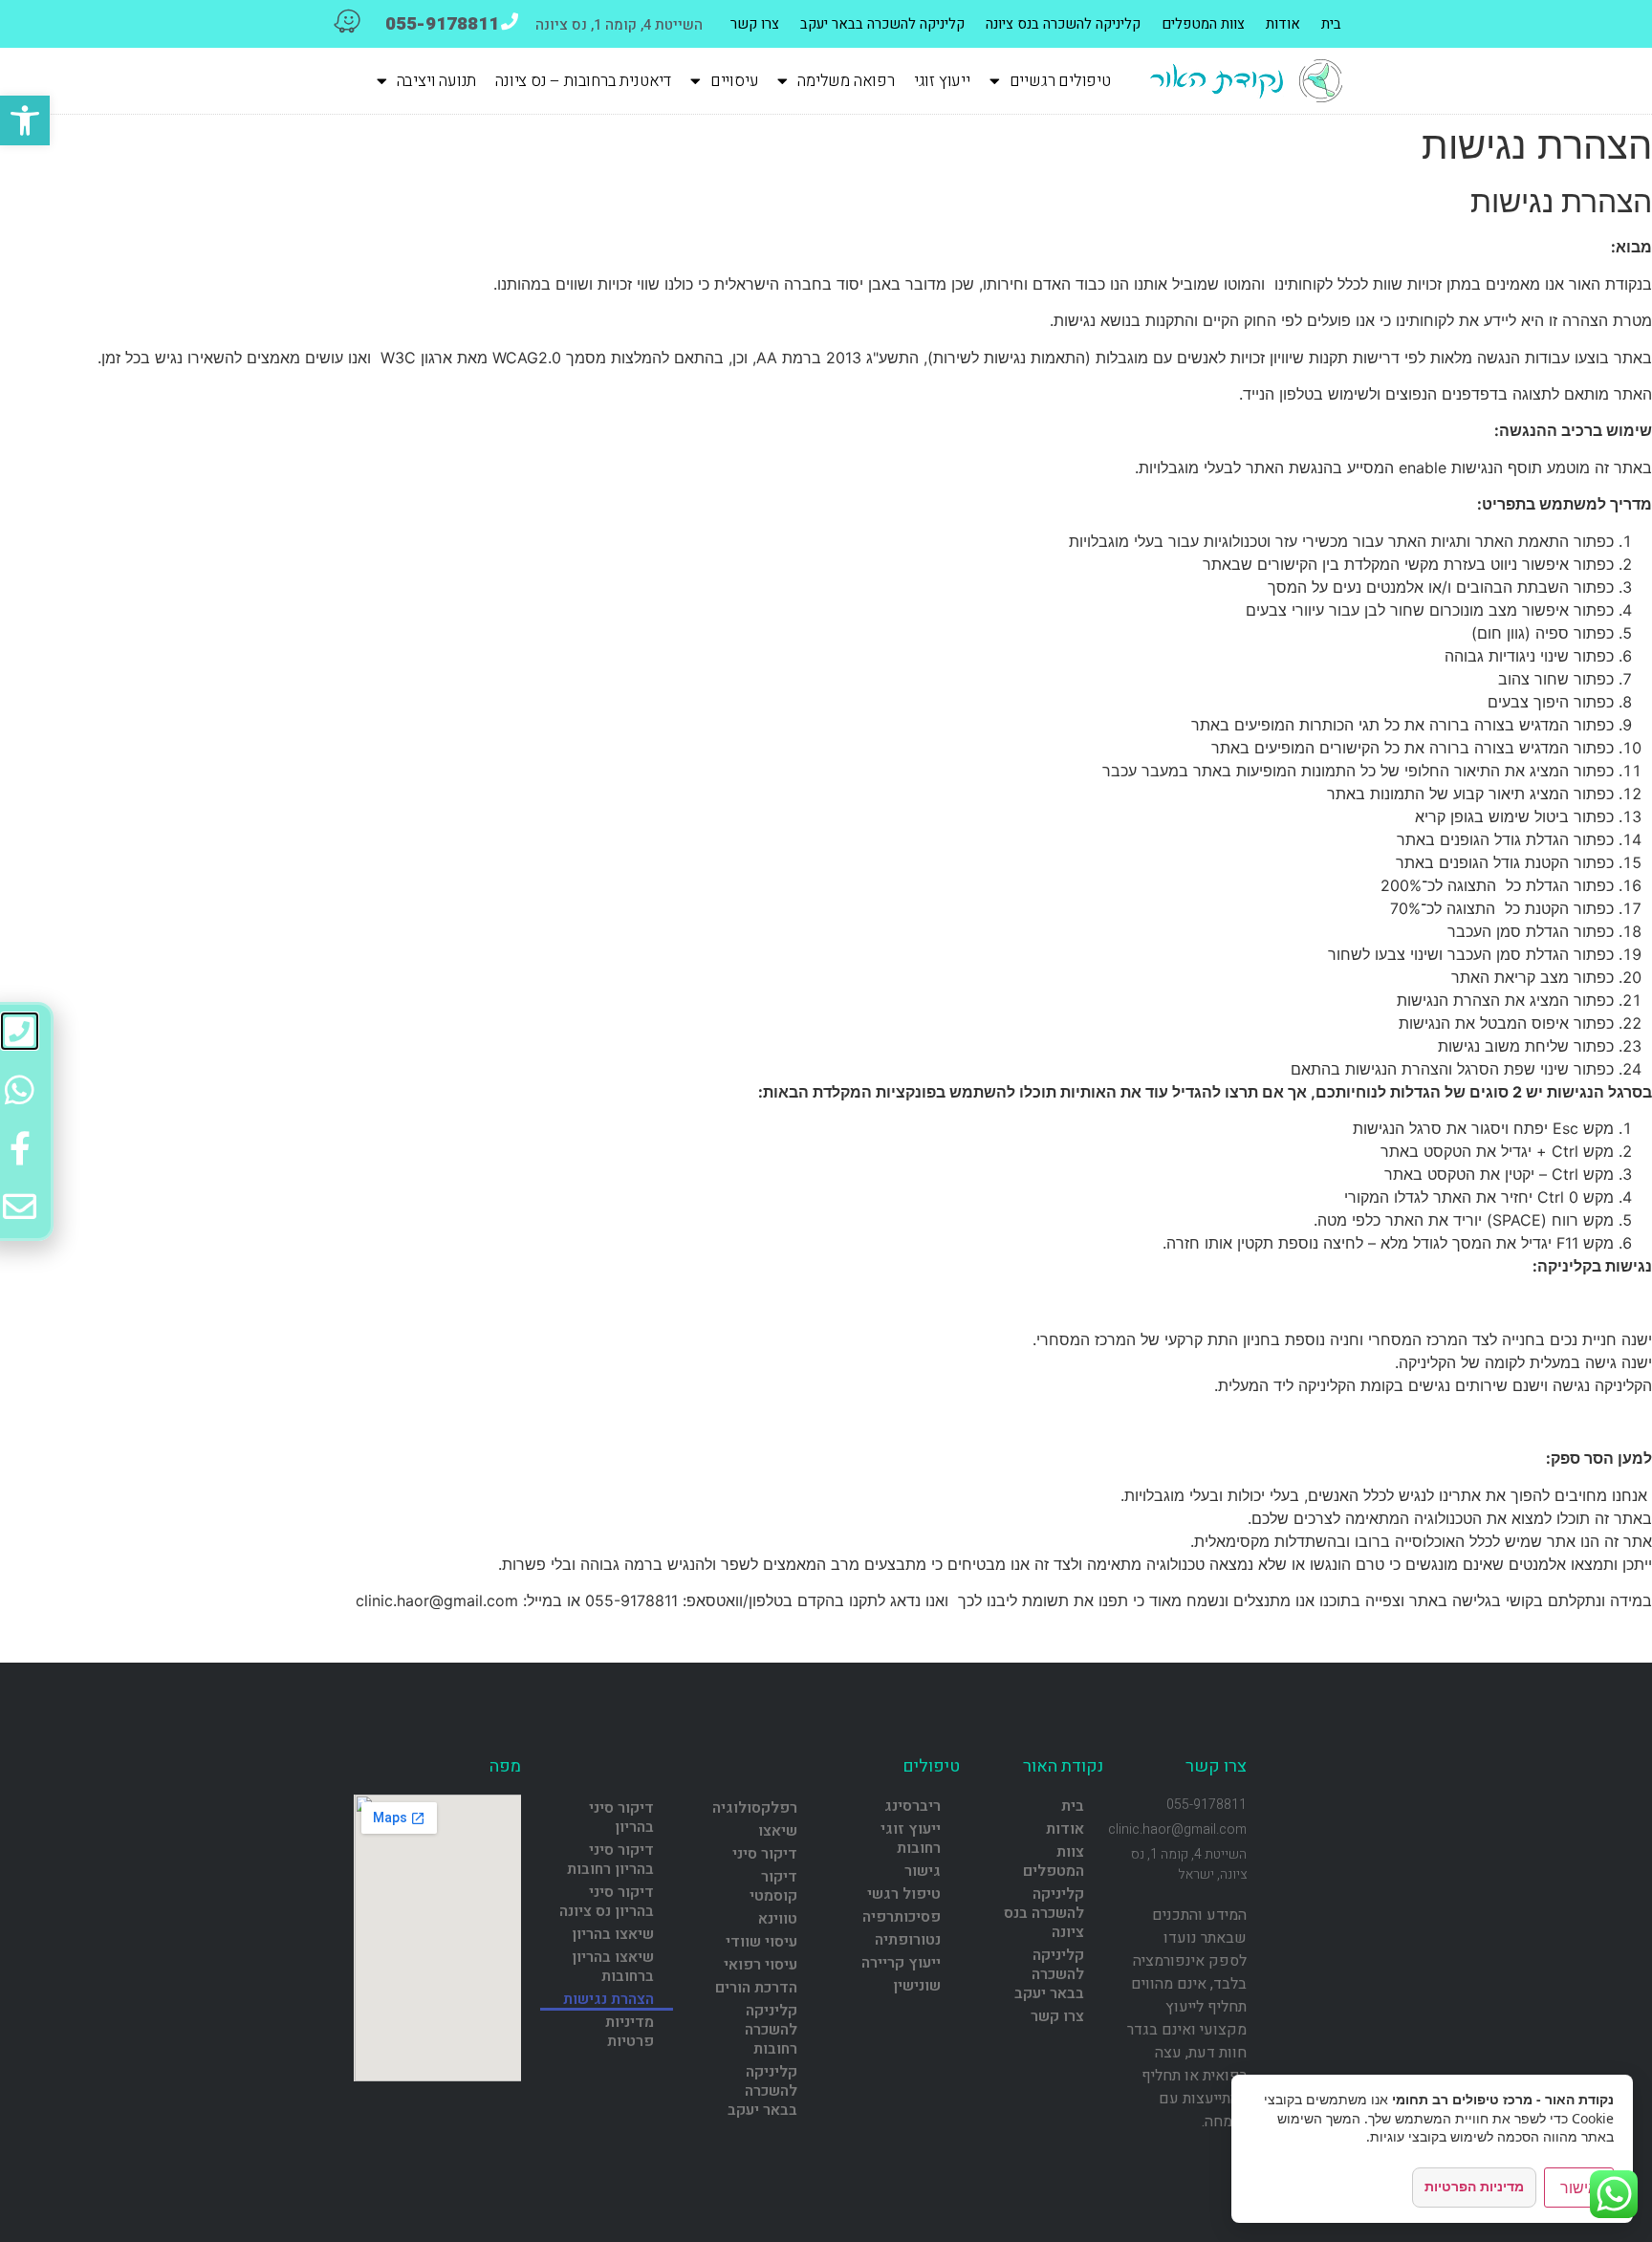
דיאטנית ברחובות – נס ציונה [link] (583, 81)
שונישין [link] (917, 1986)
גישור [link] (923, 1871)
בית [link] (1331, 24)
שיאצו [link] (778, 1831)
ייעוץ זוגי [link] (942, 81)
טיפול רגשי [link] (904, 1894)
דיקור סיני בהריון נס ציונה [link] (607, 1902)
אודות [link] (1283, 24)
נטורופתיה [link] (908, 1940)
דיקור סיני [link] (765, 1854)
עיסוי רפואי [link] (761, 1965)
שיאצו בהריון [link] (613, 1934)
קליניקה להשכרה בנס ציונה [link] (1063, 24)
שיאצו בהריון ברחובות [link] (613, 1967)
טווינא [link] (778, 1919)
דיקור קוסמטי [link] (773, 1886)
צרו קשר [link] (755, 24)
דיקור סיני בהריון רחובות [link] (610, 1860)
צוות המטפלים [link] (1203, 24)
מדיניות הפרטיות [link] (1474, 2186)
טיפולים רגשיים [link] (1060, 81)
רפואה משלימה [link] (846, 81)
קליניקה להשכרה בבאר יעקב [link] (882, 24)
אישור (1579, 2188)
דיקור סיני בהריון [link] (621, 1818)
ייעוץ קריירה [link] (901, 1963)
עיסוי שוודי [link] (761, 1942)
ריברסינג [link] (913, 1806)
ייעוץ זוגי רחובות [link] (911, 1839)
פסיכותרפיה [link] (902, 1917)
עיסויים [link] (735, 81)
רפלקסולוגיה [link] (755, 1808)
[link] (25, 120)
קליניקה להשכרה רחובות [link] (771, 2030)
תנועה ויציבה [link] (437, 81)
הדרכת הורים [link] (756, 1988)
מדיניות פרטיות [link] (630, 2032)
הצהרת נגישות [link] (609, 1999)
